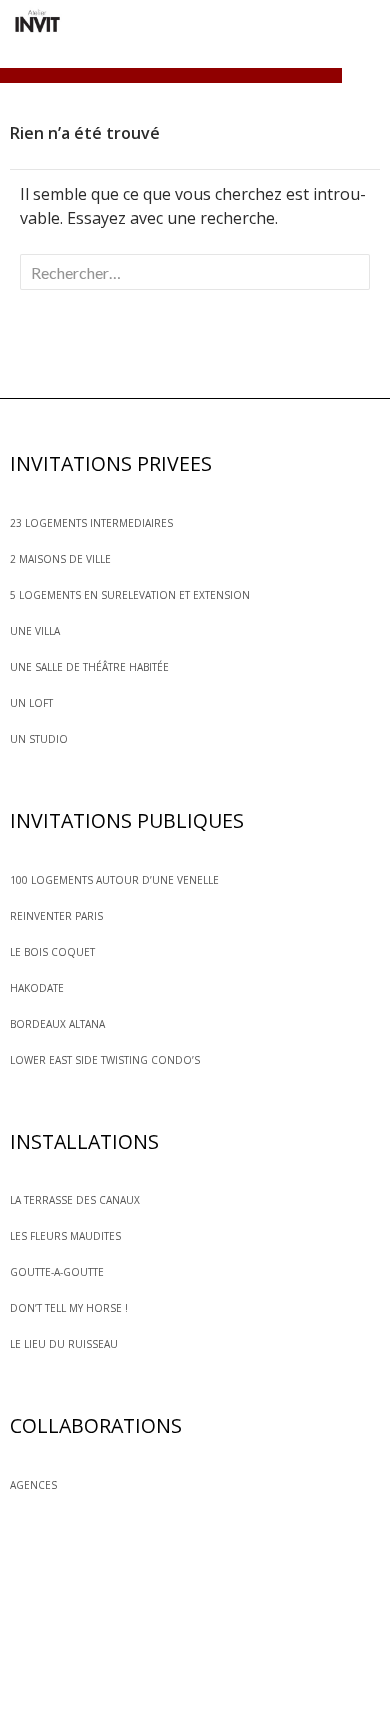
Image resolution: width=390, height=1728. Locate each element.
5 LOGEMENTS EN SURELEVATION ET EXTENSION (130, 595)
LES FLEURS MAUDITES (65, 1236)
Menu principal (366, 78)
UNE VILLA (35, 631)
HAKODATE (37, 988)
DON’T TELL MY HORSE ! (69, 1308)
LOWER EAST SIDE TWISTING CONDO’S (105, 1060)
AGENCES (33, 1485)
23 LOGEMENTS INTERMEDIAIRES (91, 523)
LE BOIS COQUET (52, 952)
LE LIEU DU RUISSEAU (64, 1344)
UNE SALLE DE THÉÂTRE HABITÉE (89, 667)
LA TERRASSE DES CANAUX (75, 1200)
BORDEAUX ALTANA (57, 1024)
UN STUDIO (39, 739)
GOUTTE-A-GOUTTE (57, 1272)
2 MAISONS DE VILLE (60, 559)
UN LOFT (31, 703)
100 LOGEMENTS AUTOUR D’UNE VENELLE (114, 880)
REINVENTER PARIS (56, 916)
